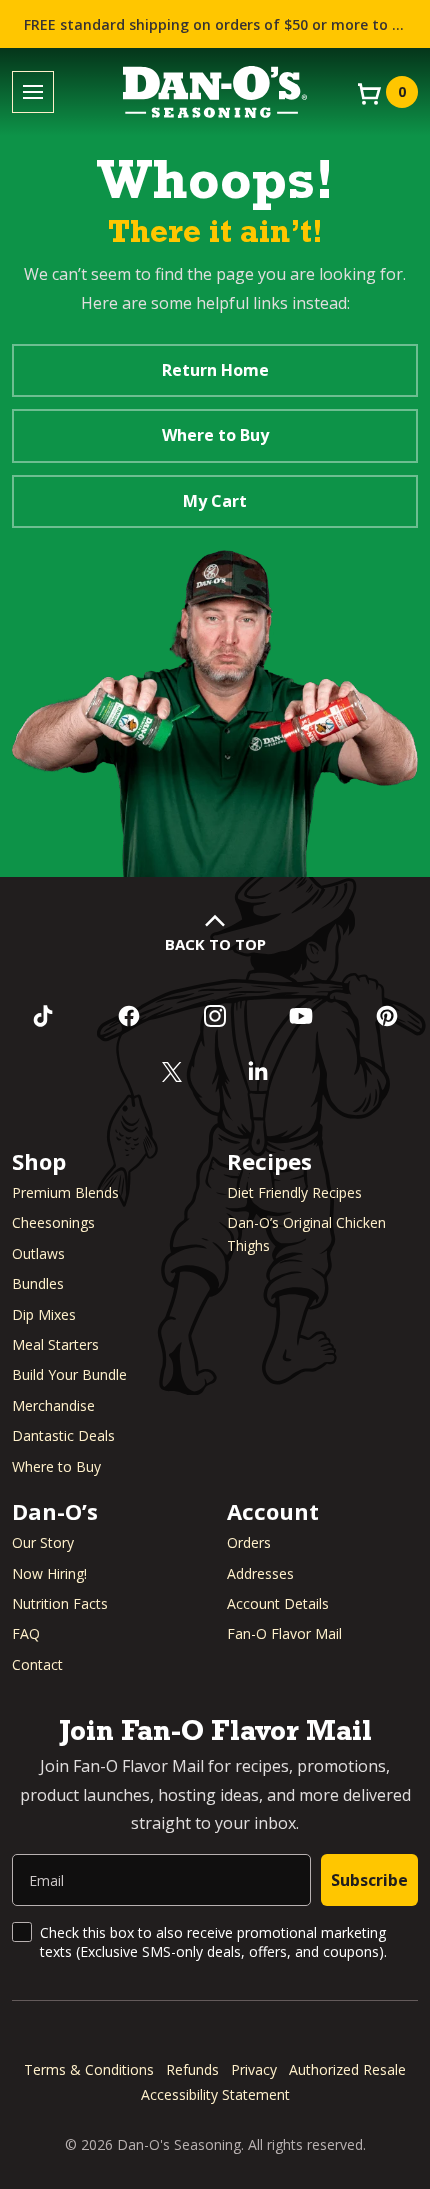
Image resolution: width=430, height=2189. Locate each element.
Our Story (43, 1542)
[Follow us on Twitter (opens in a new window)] (172, 1072)
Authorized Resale (347, 2069)
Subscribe (369, 1880)
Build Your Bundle (69, 1374)
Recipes (269, 1161)
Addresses (260, 1573)
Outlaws (38, 1253)
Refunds (192, 2069)
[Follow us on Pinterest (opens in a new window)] (387, 1016)
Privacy (254, 2069)
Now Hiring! (49, 1573)
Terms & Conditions (89, 2069)
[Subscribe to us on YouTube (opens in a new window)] (301, 1016)
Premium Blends (65, 1192)
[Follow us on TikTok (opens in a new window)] (43, 1016)
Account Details (278, 1603)
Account (273, 1511)
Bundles (38, 1283)
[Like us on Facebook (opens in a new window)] (129, 1016)
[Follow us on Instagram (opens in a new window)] (215, 1016)
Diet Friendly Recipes (294, 1192)
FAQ (26, 1633)
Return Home (215, 370)
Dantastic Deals (63, 1435)
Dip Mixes (44, 1314)
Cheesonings (53, 1222)
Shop (39, 1161)
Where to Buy (215, 435)
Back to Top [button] (215, 944)
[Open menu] (33, 92)
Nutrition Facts (60, 1603)
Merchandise (53, 1405)
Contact (37, 1664)
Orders (249, 1542)
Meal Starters (55, 1344)
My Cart (215, 501)
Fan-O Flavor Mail (284, 1633)
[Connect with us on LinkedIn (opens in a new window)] (258, 1072)
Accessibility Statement (215, 2094)
